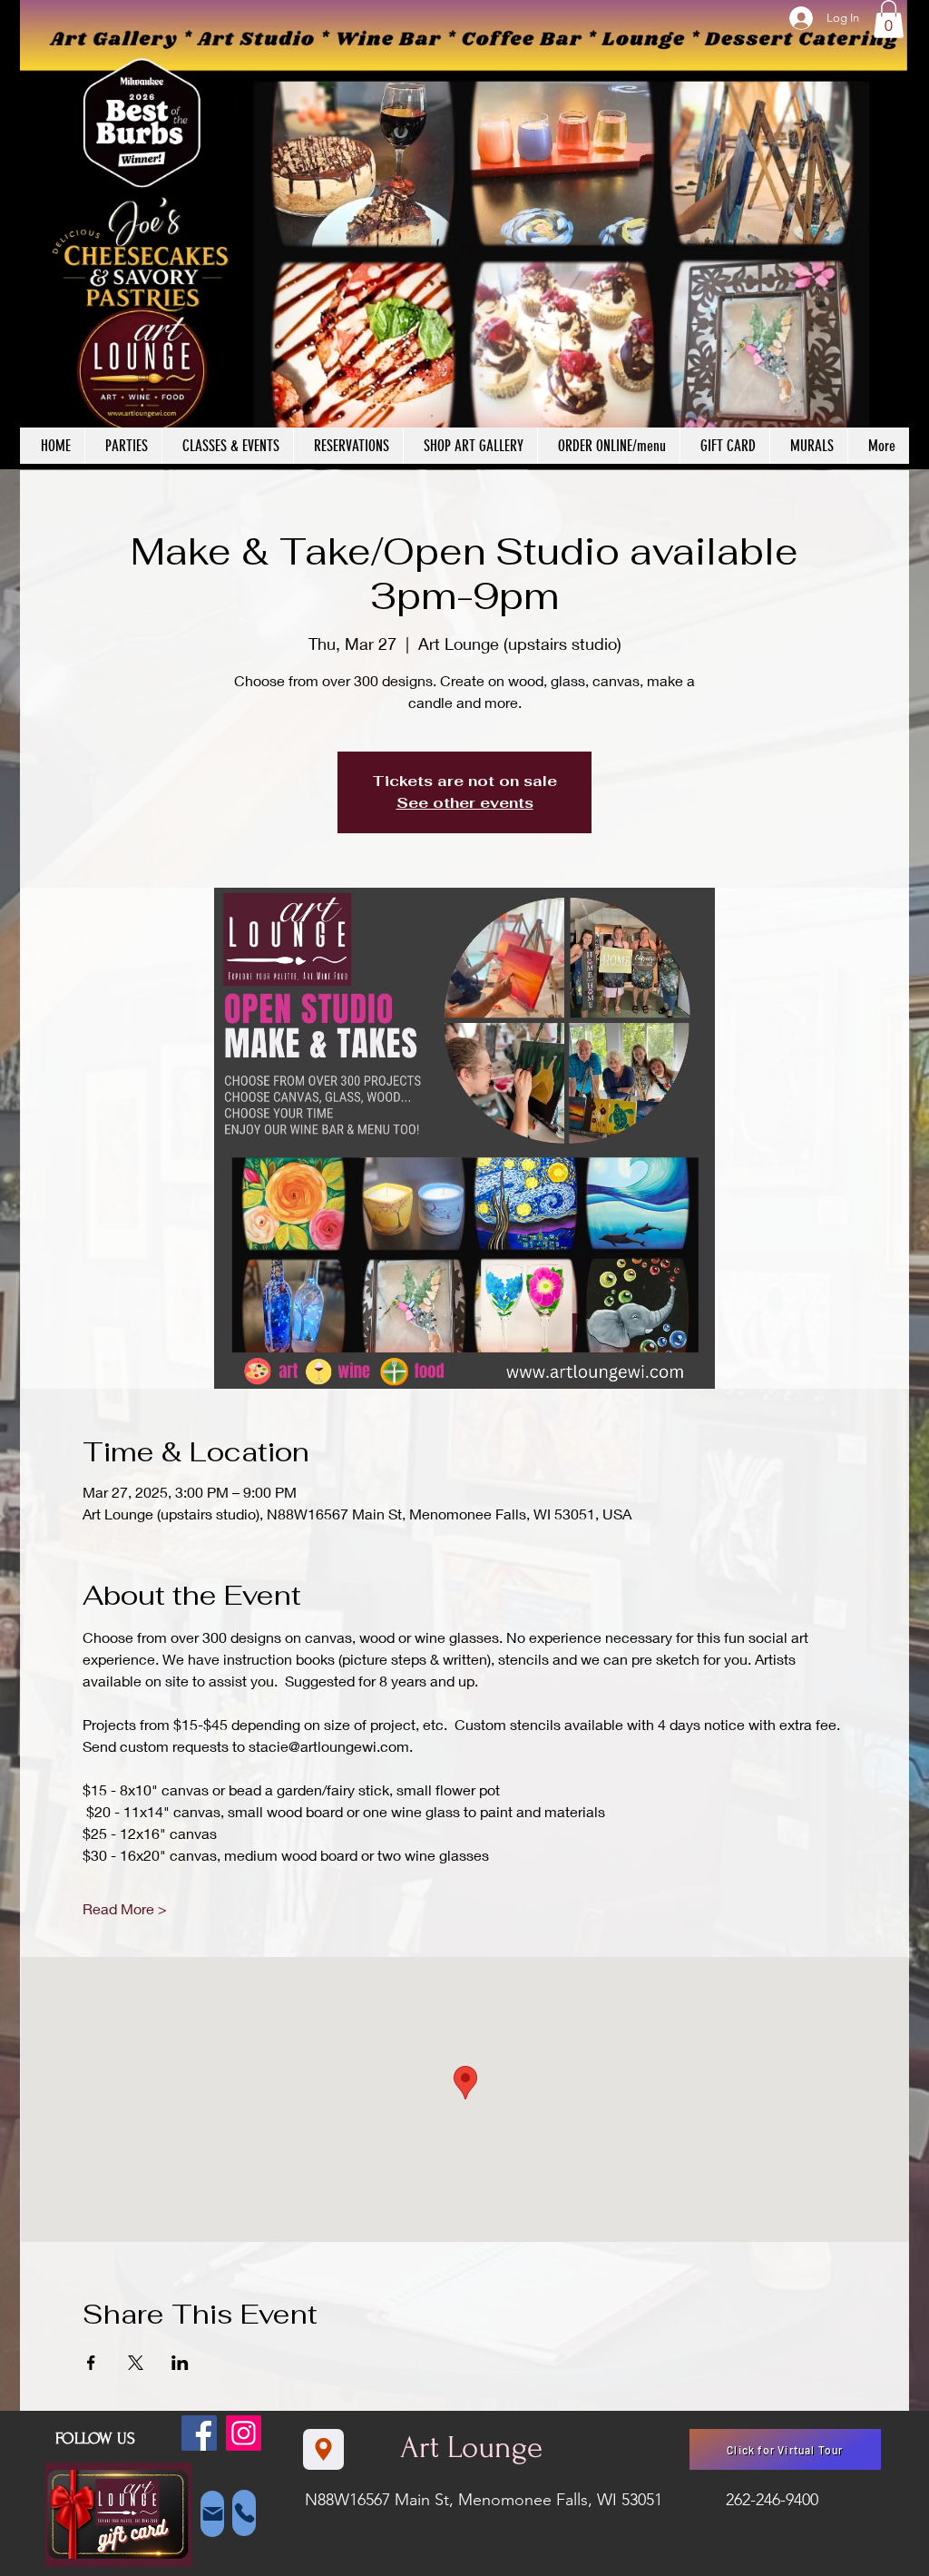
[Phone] (244, 2513)
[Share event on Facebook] (91, 2363)
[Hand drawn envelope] (118, 2514)
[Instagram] (244, 2433)
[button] (889, 19)
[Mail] (212, 2514)
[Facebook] (199, 2433)
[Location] (323, 2449)
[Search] (890, 235)
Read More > (125, 1908)
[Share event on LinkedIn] (180, 2363)
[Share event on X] (136, 2363)
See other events (465, 803)
